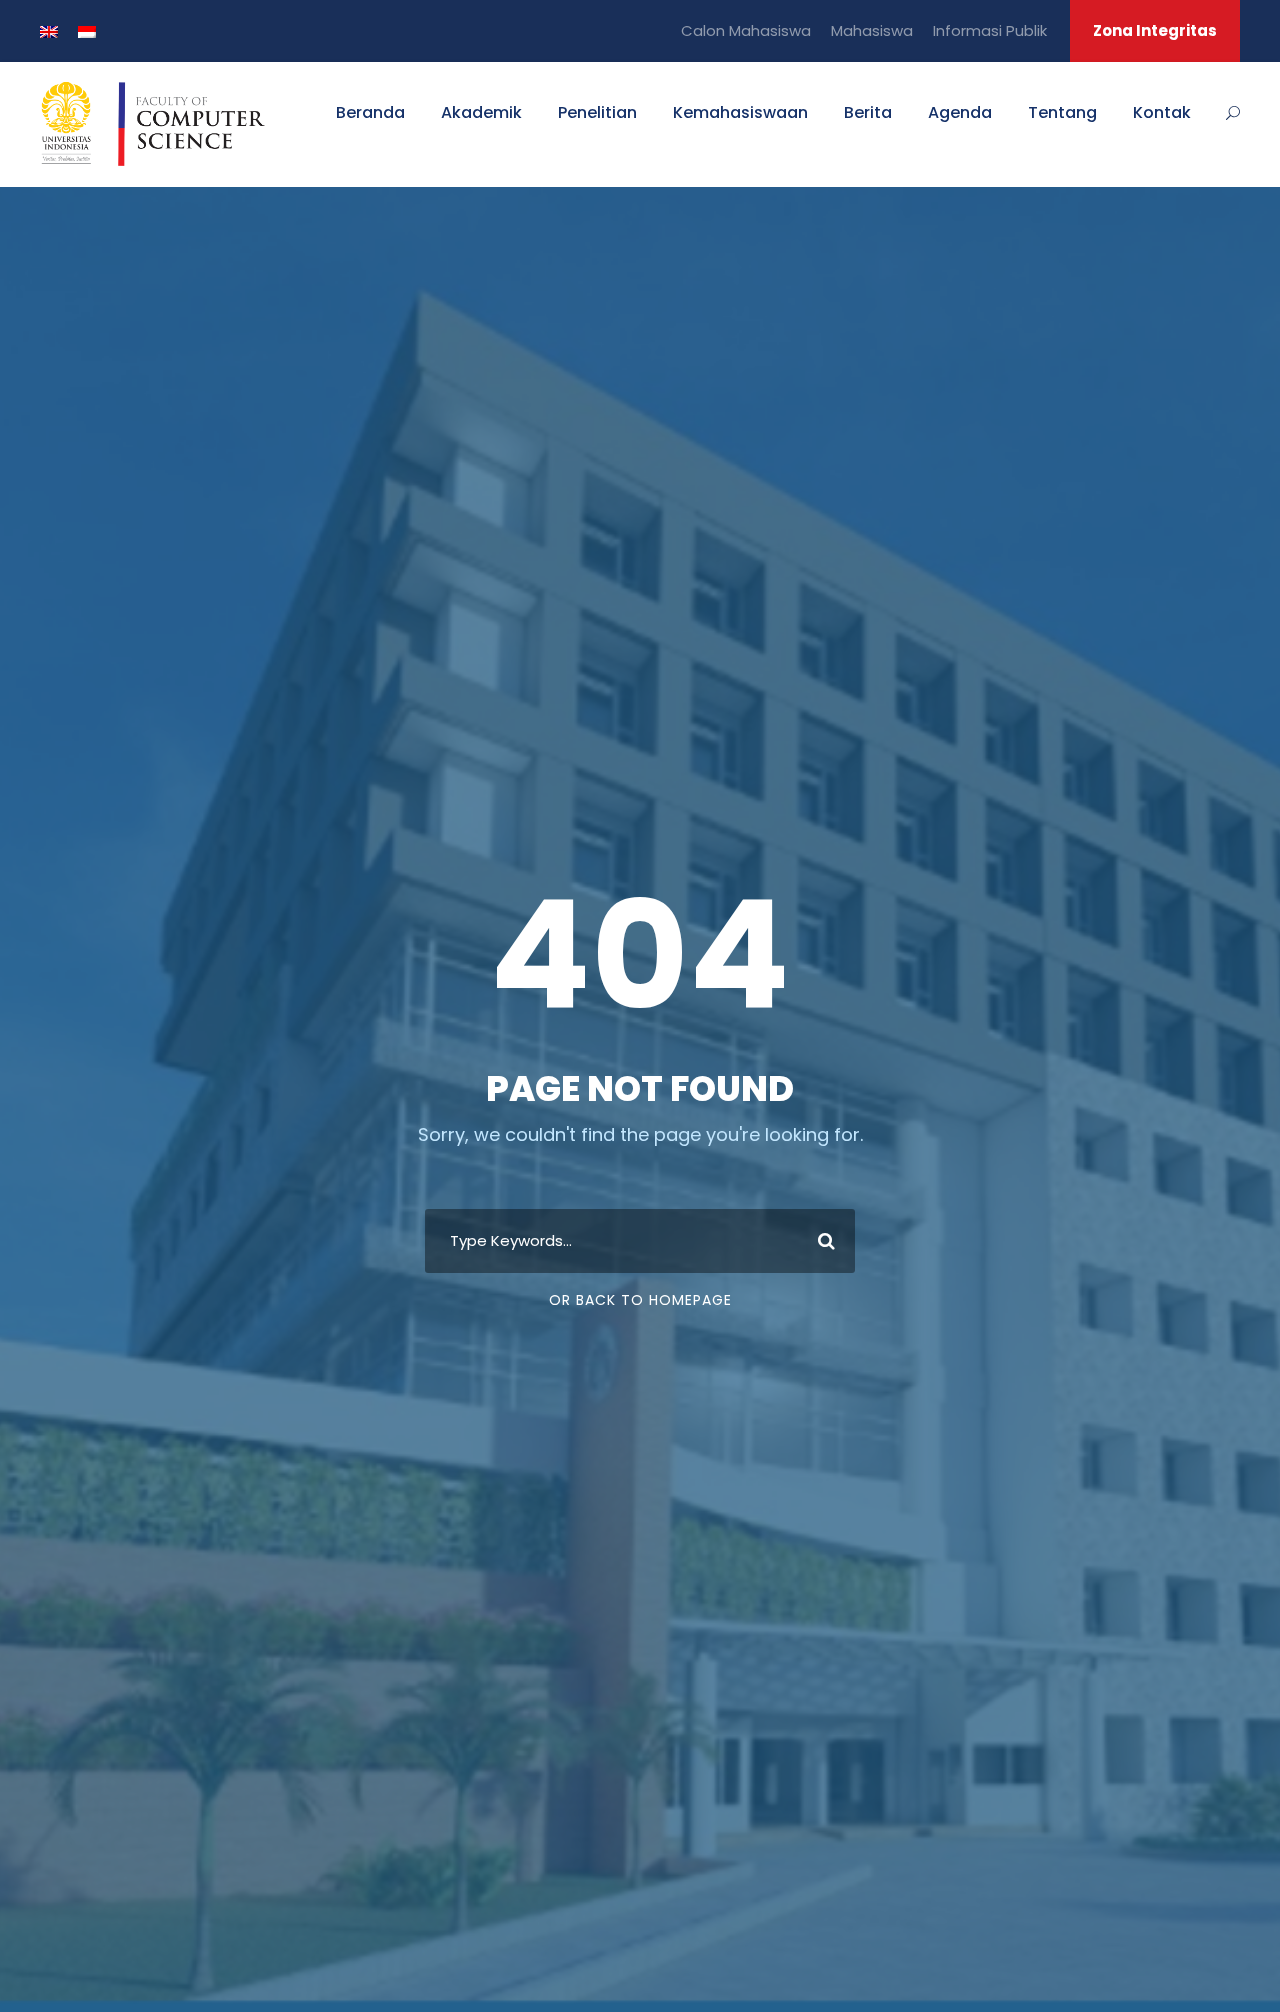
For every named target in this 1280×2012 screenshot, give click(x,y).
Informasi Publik (990, 30)
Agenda (960, 112)
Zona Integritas (1155, 30)
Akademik (481, 112)
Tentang (1062, 112)
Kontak (1162, 112)
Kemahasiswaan (740, 112)
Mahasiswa (872, 30)
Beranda (370, 112)
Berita (868, 112)
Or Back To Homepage (640, 1300)
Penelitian (597, 112)
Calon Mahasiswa (746, 30)
